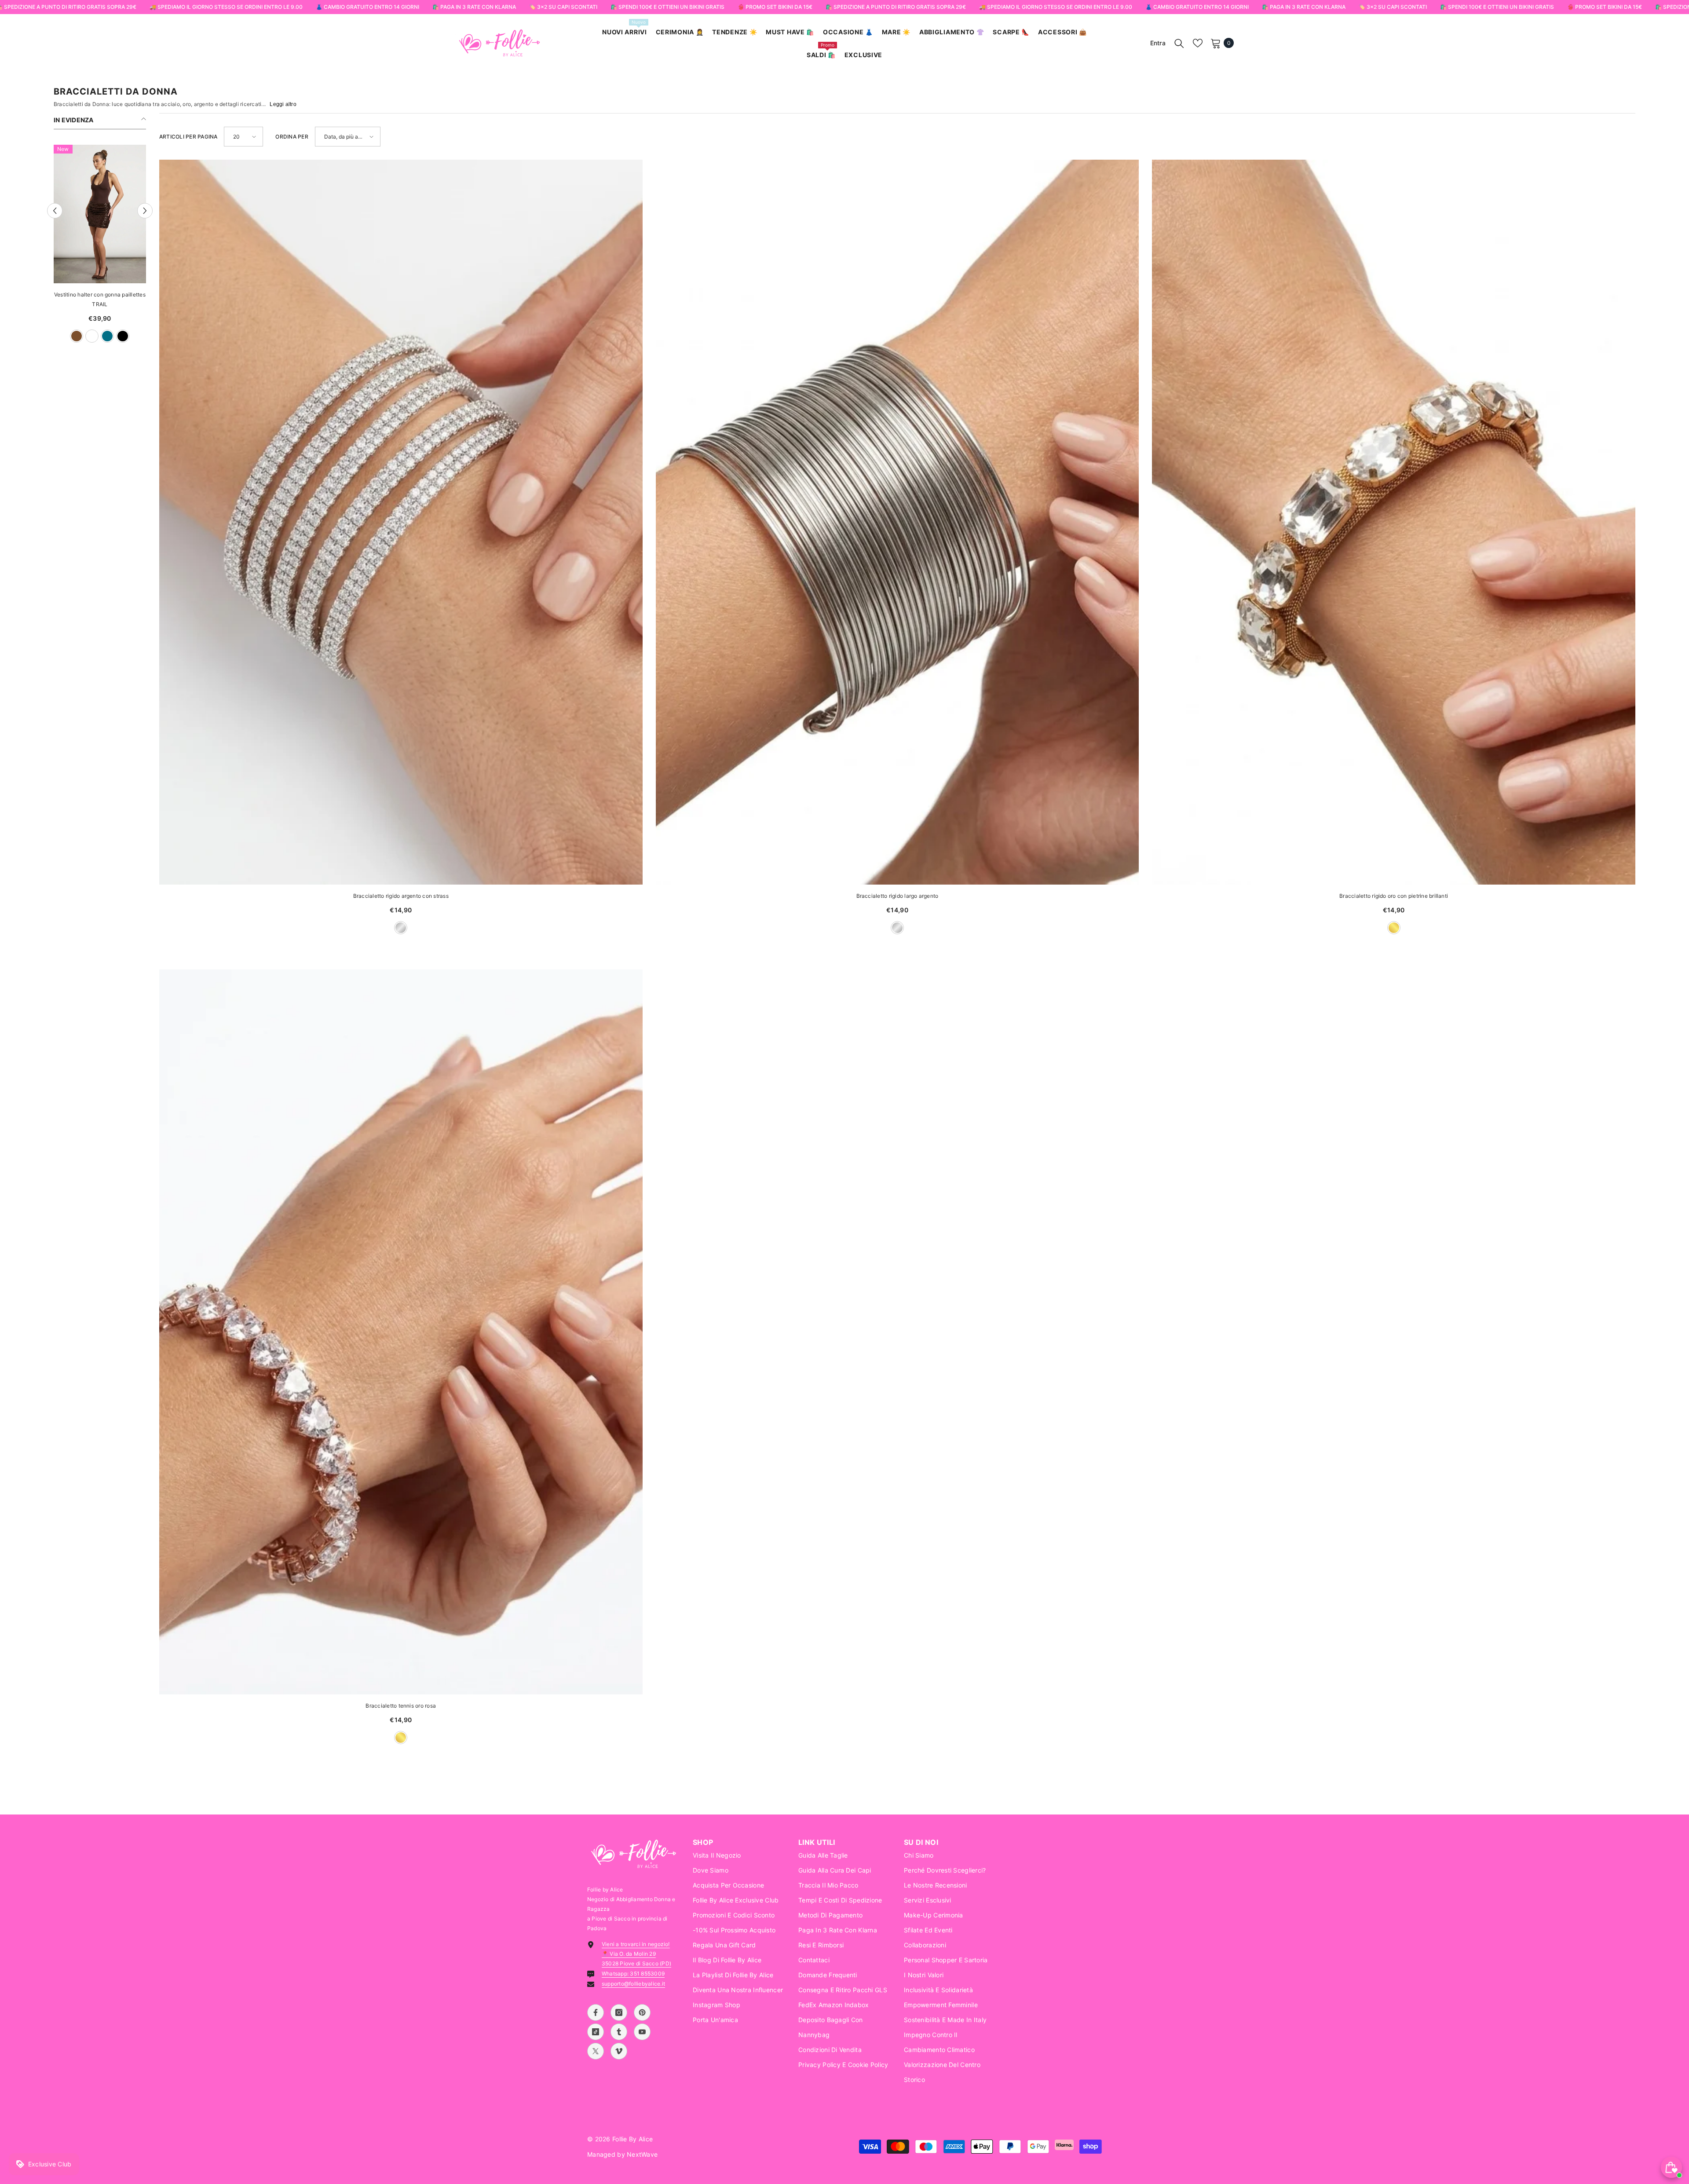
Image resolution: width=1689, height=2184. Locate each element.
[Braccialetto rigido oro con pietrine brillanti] (1394, 522)
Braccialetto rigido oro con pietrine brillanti (1394, 896)
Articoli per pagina (188, 137)
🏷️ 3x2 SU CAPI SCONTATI (563, 7)
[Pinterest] (642, 2012)
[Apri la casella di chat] (1671, 2167)
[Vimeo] (619, 2051)
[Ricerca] (1179, 43)
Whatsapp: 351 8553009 (633, 1974)
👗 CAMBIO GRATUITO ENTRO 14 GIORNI (367, 7)
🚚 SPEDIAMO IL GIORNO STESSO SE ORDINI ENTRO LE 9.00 (226, 7)
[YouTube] (642, 2032)
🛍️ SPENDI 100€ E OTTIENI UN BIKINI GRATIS (667, 7)
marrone (77, 336)
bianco (92, 336)
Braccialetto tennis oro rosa (401, 1706)
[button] (55, 211)
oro (1394, 928)
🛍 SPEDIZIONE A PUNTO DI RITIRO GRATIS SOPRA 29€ (896, 7)
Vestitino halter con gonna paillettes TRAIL (100, 299)
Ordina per (292, 137)
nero (123, 336)
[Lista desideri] (1198, 43)
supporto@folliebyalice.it (633, 1984)
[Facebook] (596, 2012)
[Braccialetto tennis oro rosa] (401, 1332)
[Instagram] (619, 2012)
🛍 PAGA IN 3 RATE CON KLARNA (474, 7)
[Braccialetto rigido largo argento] (898, 522)
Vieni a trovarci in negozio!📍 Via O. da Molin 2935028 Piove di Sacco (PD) (636, 1954)
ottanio (107, 336)
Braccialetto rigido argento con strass (401, 896)
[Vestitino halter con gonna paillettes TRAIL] (100, 214)
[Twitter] (596, 2051)
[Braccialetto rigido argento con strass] (401, 522)
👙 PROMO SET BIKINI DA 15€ (775, 7)
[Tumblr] (619, 2032)
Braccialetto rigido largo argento (898, 896)
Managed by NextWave (622, 2154)
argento (401, 928)
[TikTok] (596, 2032)
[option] (100, 248)
